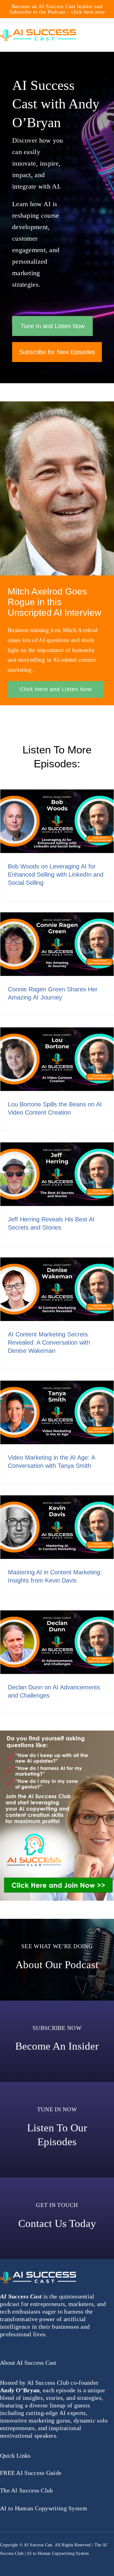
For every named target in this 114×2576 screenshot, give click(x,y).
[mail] (47, 2561)
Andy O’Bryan (20, 2390)
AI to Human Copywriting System (58, 2553)
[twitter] (13, 2561)
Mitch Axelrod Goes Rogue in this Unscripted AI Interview (54, 602)
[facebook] (2, 2561)
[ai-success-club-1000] (57, 1733)
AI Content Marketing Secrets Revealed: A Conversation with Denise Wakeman (49, 1342)
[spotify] (69, 2561)
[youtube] (25, 2561)
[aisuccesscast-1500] (38, 32)
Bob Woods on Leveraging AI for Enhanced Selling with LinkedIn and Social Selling (56, 875)
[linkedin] (57, 2561)
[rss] (36, 2561)
